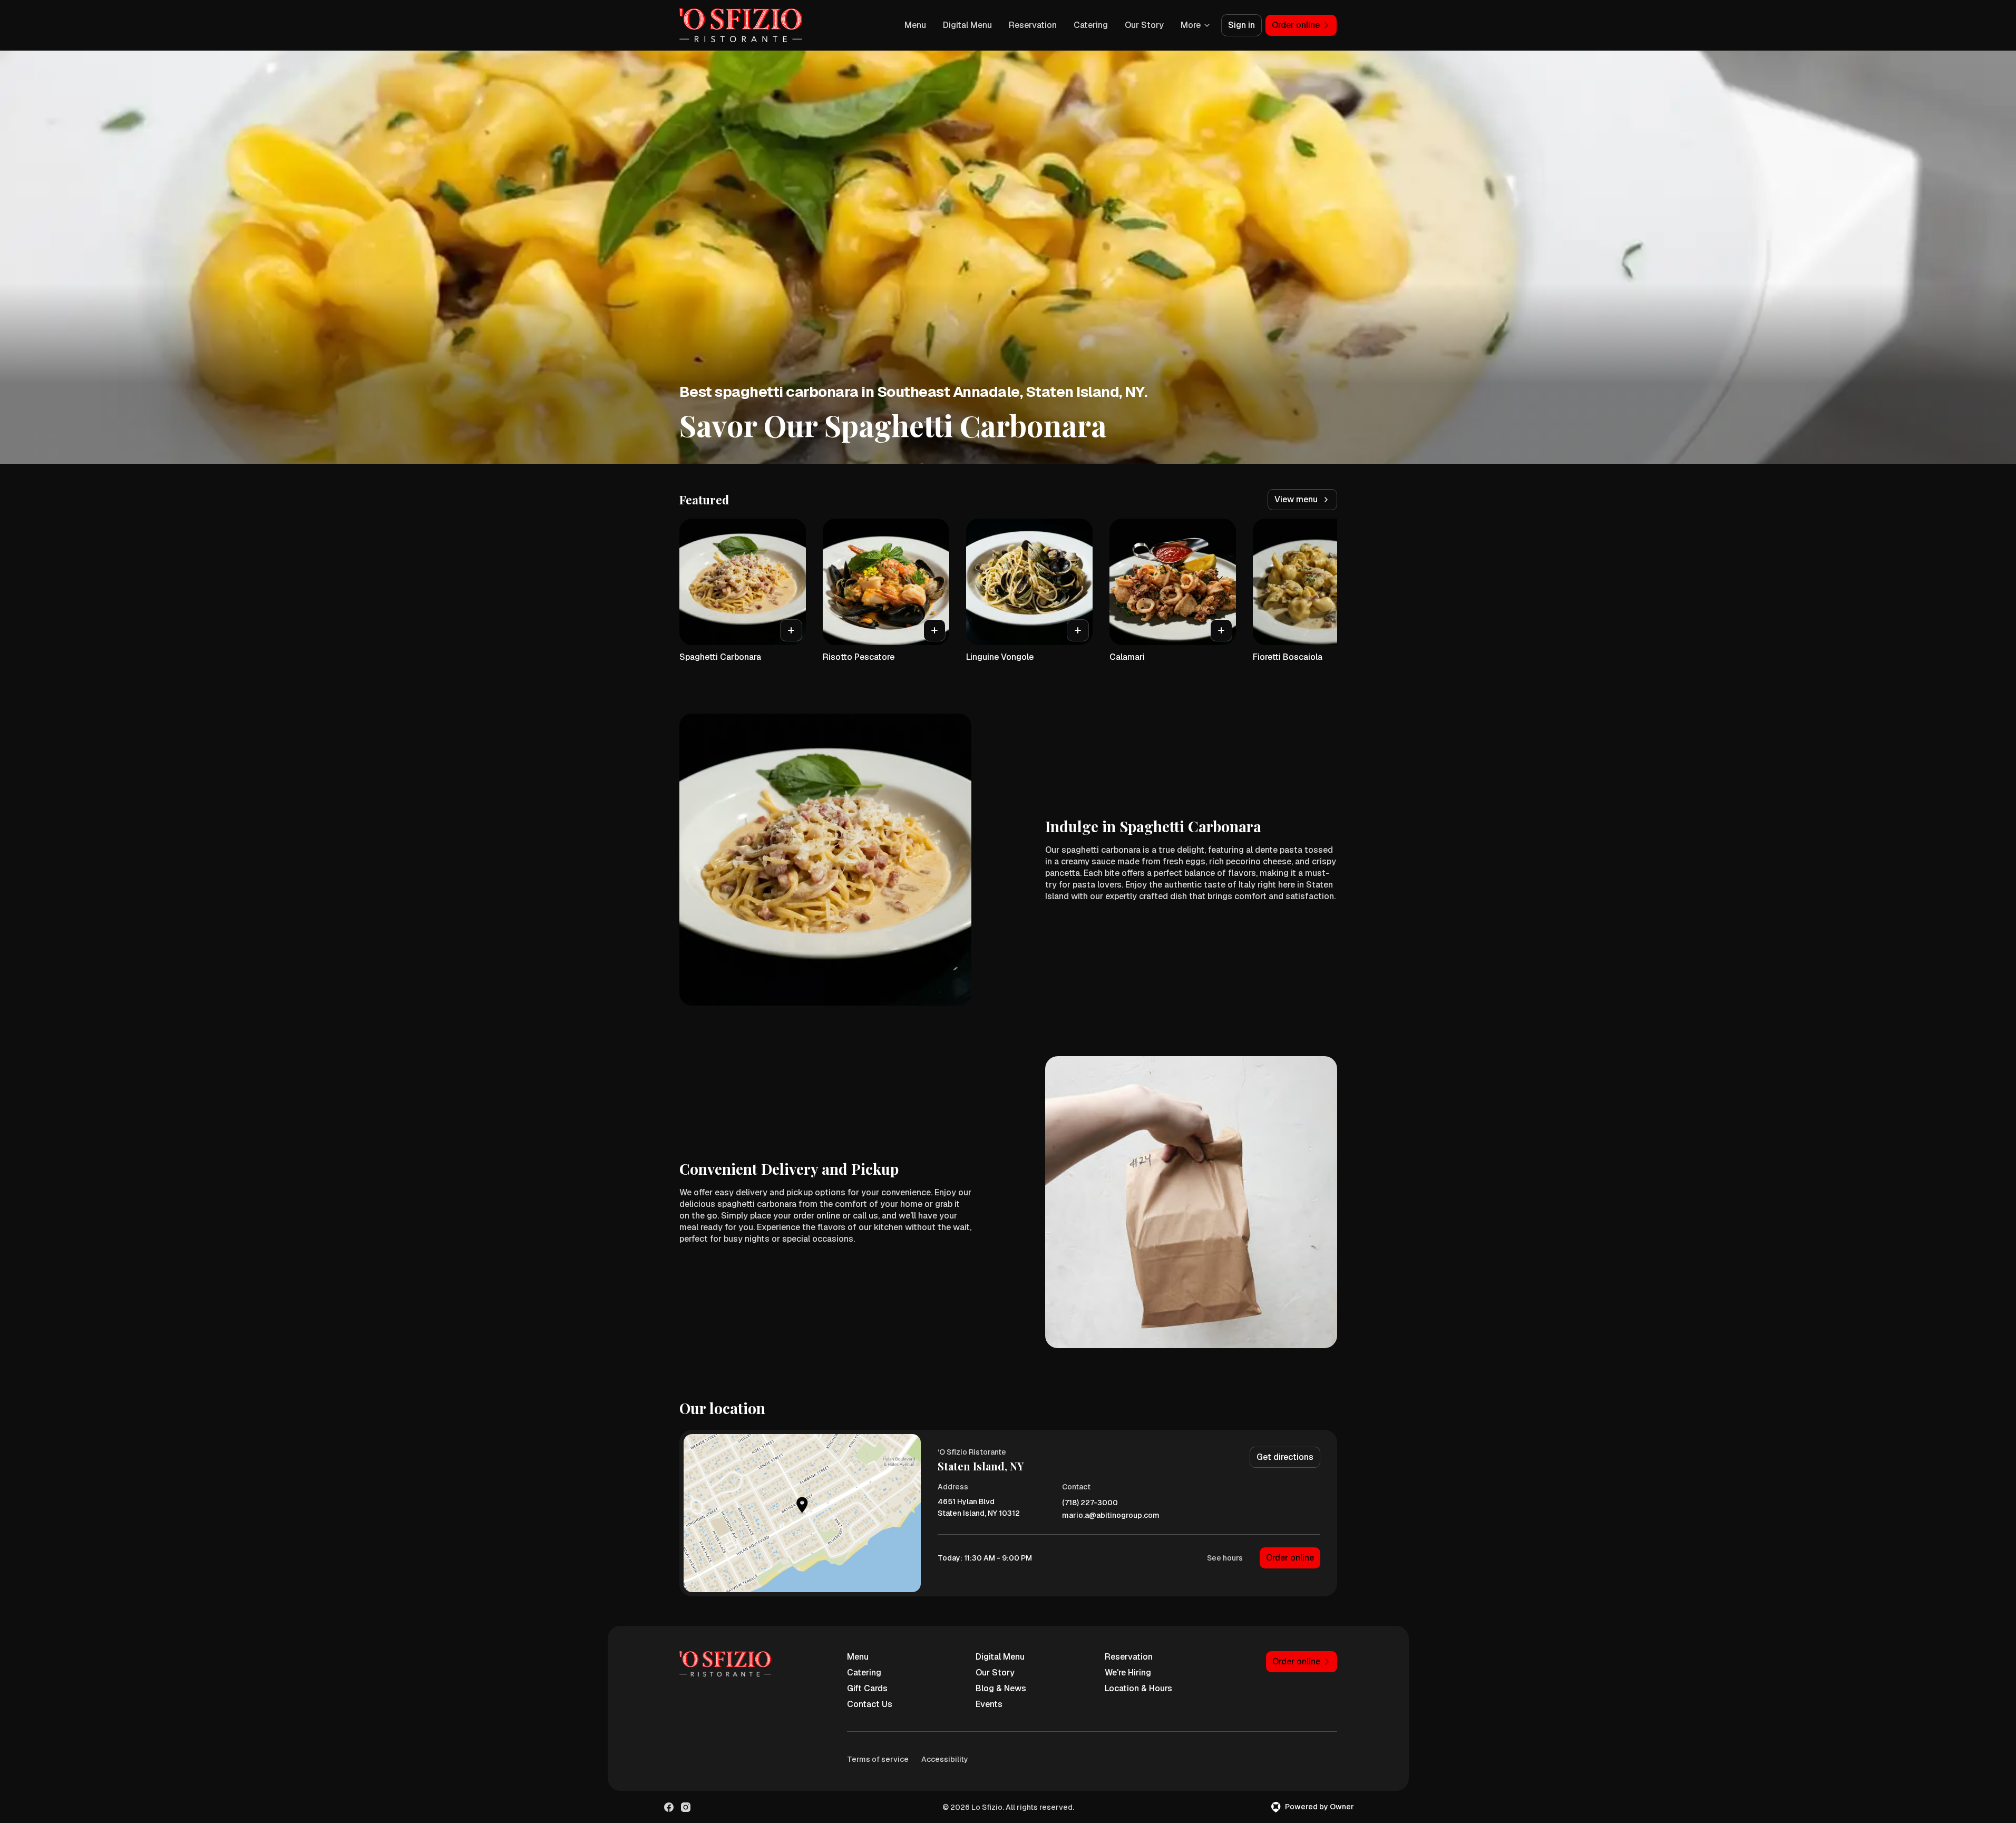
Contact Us (870, 1704)
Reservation (1033, 25)
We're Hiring (1128, 1673)
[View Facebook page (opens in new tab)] (669, 1807)
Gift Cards (867, 1688)
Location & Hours (1138, 1688)
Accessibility (945, 1759)
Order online (1290, 1558)
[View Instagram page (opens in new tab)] (686, 1807)
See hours (1225, 1558)
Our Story (1144, 25)
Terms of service (878, 1759)
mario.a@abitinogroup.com (1111, 1515)
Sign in (1241, 25)
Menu (915, 25)
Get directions (1285, 1457)
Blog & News (1001, 1688)
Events (989, 1704)
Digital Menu (967, 25)
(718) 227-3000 (1090, 1503)
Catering (1091, 25)
